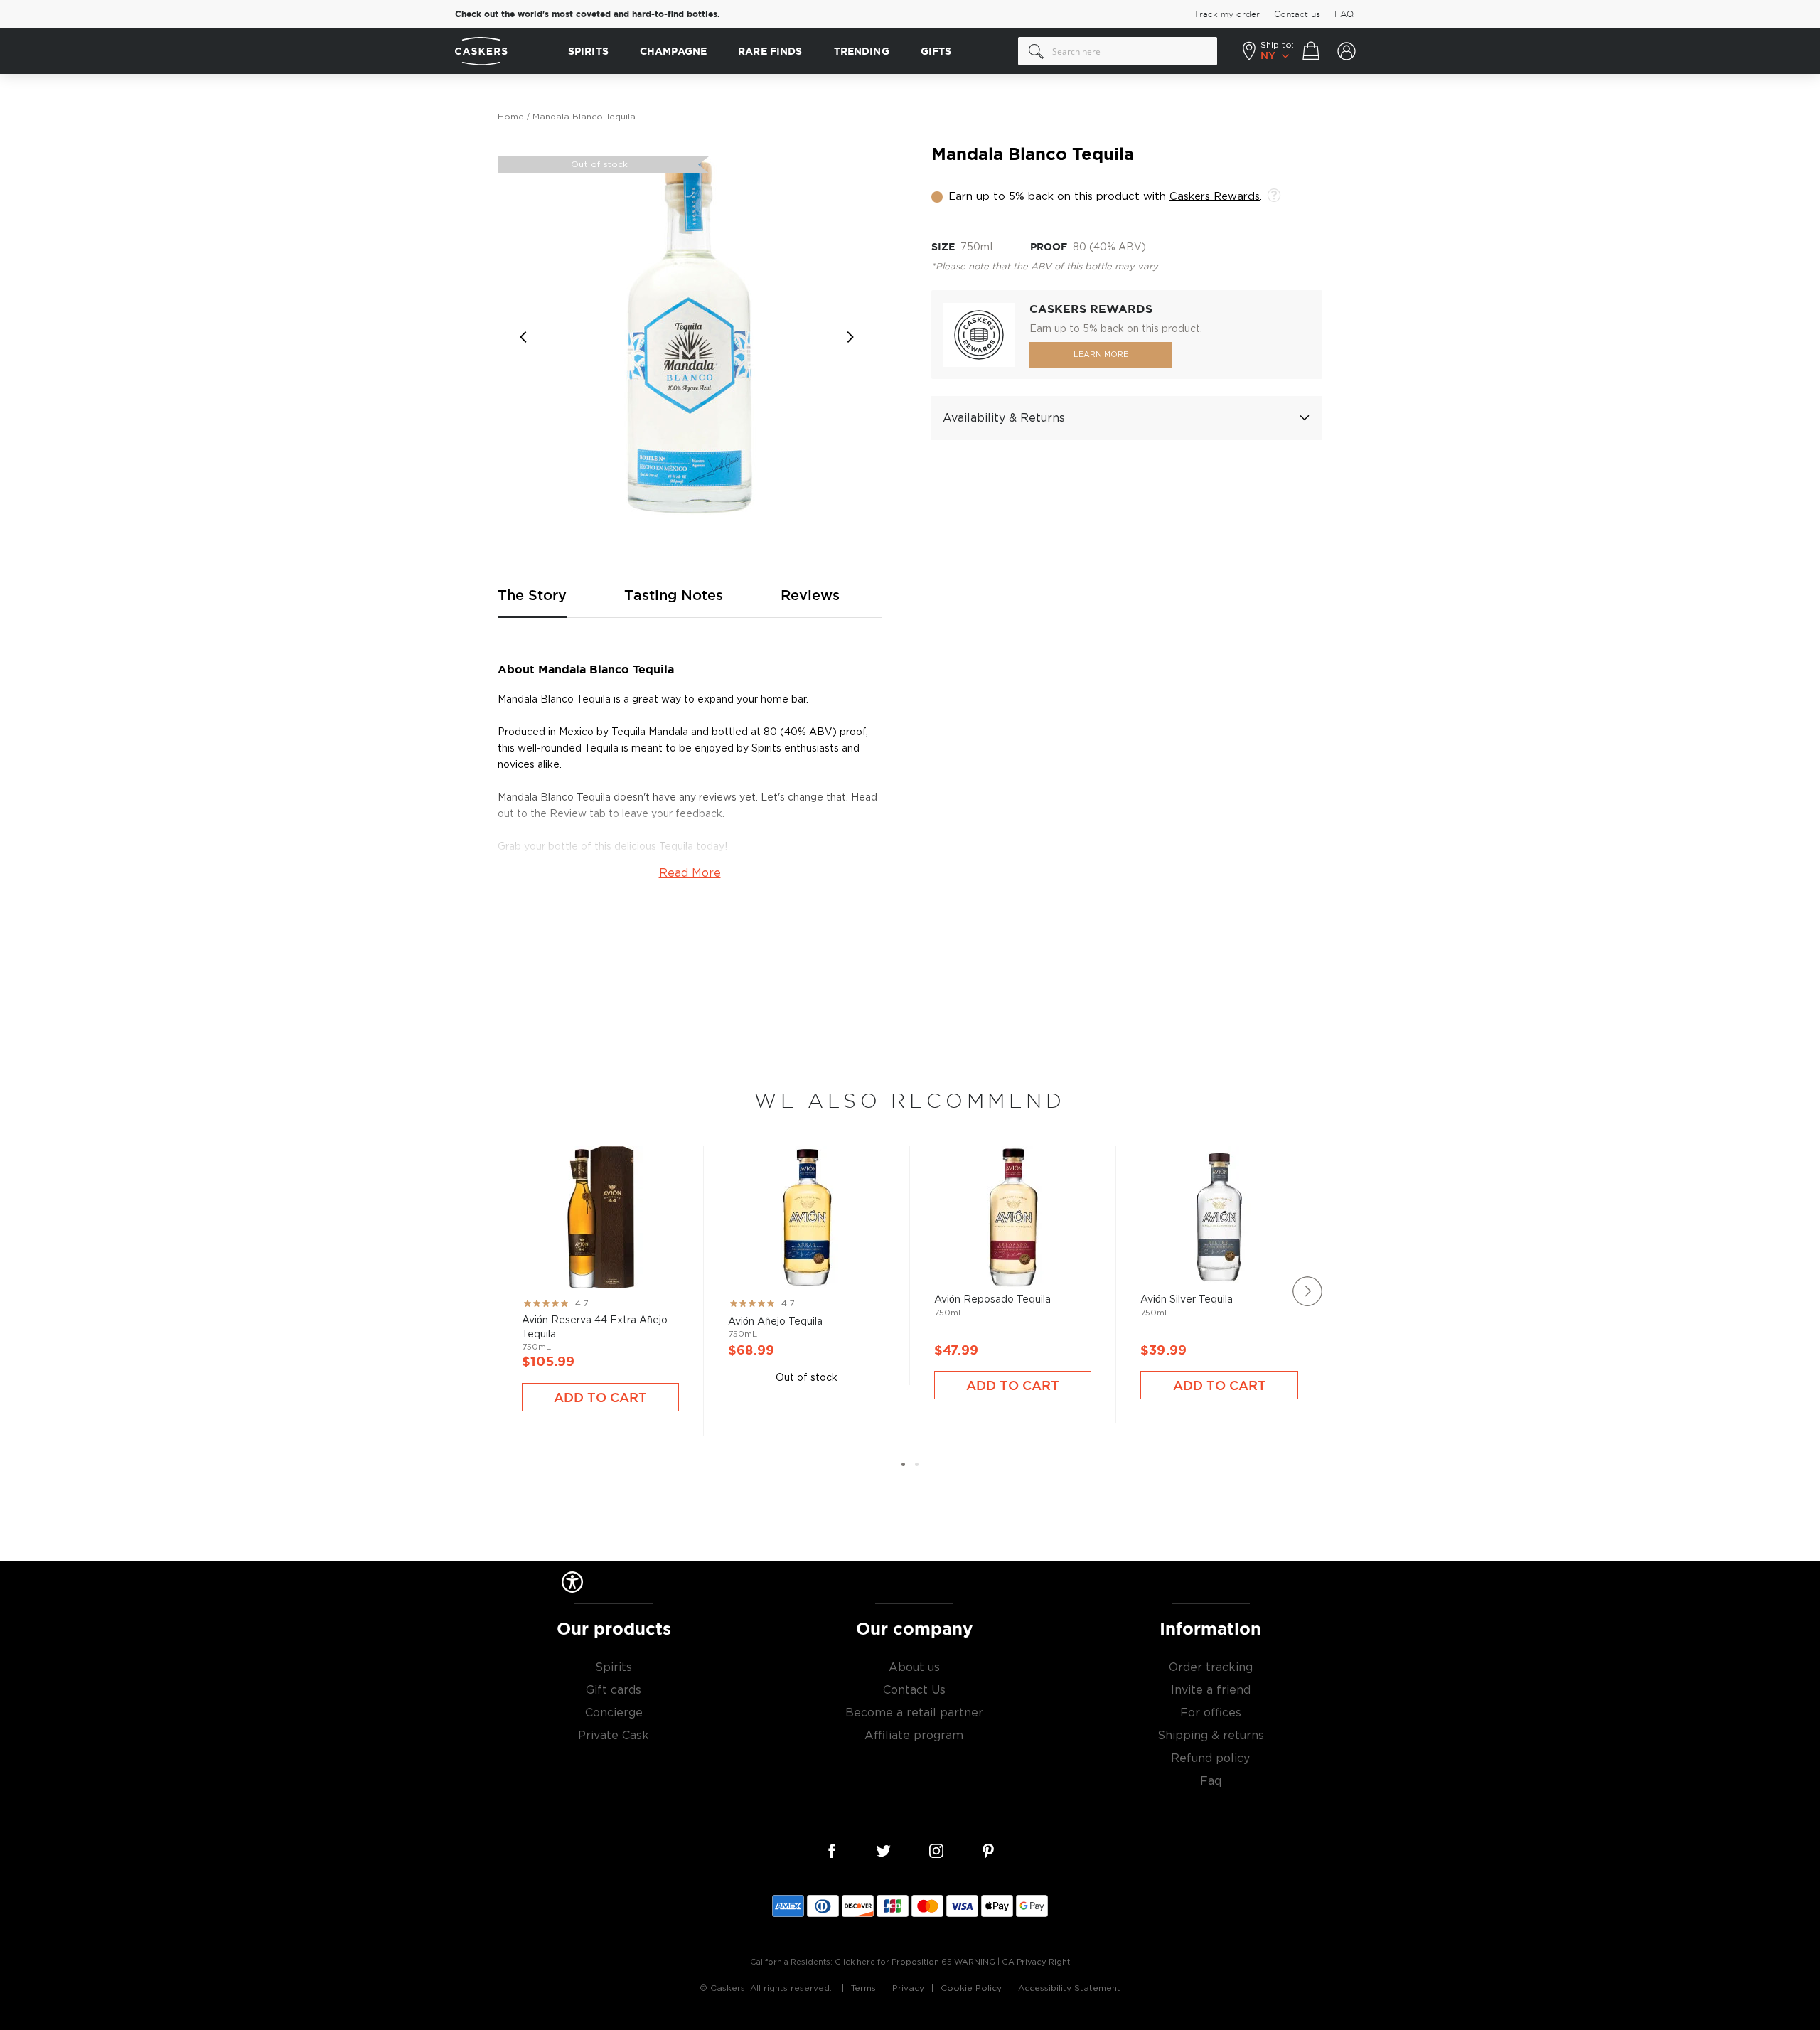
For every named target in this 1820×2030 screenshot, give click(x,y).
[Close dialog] (1172, 875)
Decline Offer (1049, 1112)
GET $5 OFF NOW (1049, 1065)
